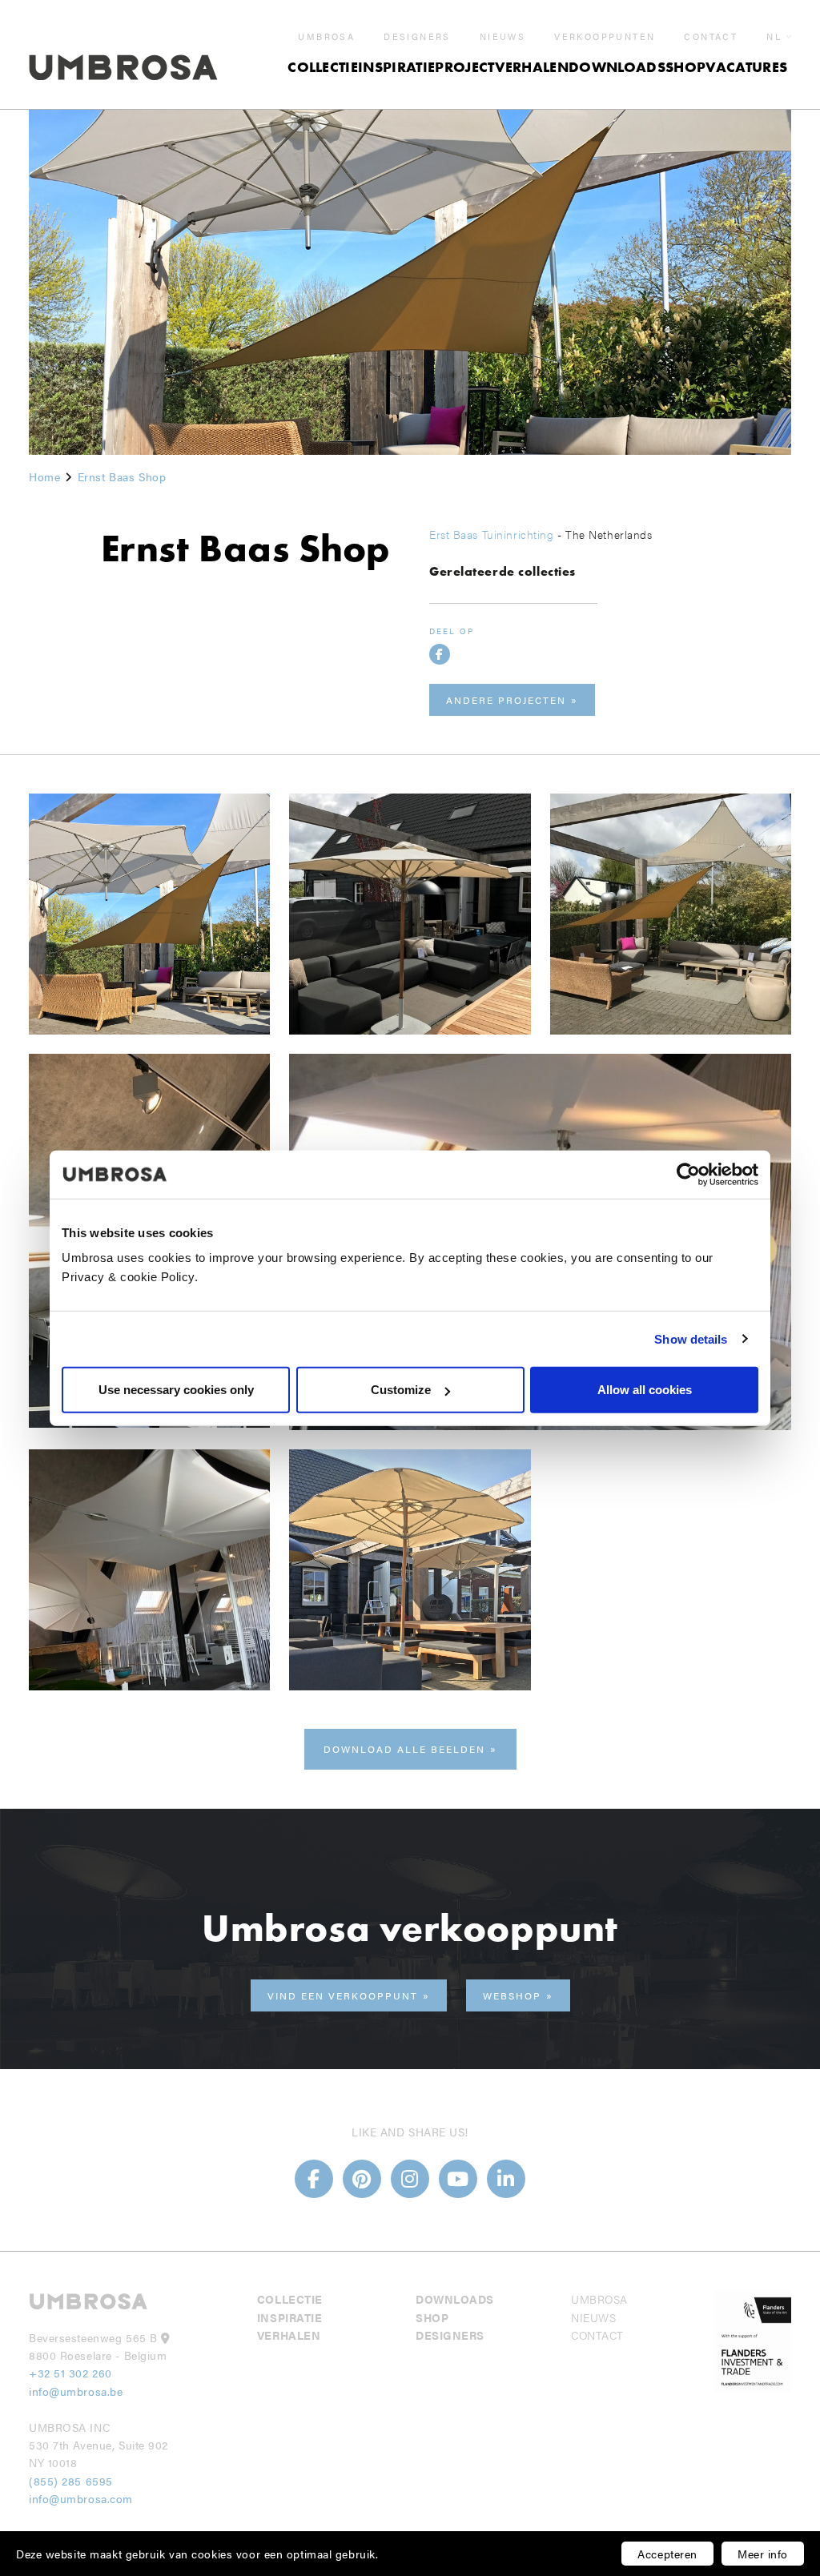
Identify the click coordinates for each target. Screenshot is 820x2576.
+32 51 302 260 (70, 2373)
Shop (685, 67)
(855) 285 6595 (72, 2481)
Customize (401, 1390)
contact (711, 37)
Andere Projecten (506, 700)
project (464, 67)
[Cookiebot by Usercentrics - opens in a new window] (688, 1174)
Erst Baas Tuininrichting (491, 534)
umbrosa (326, 37)
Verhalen (532, 67)
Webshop (512, 1995)
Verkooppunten (605, 37)
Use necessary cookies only (176, 1390)
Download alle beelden (404, 1749)
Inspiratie (396, 67)
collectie (323, 67)
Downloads (617, 67)
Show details (691, 1338)
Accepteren (667, 2554)
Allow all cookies (645, 1390)
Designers (417, 37)
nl (774, 36)
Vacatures (746, 67)
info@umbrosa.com (81, 2498)
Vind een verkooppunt (343, 1995)
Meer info (763, 2554)
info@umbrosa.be (76, 2391)
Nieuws (502, 37)
